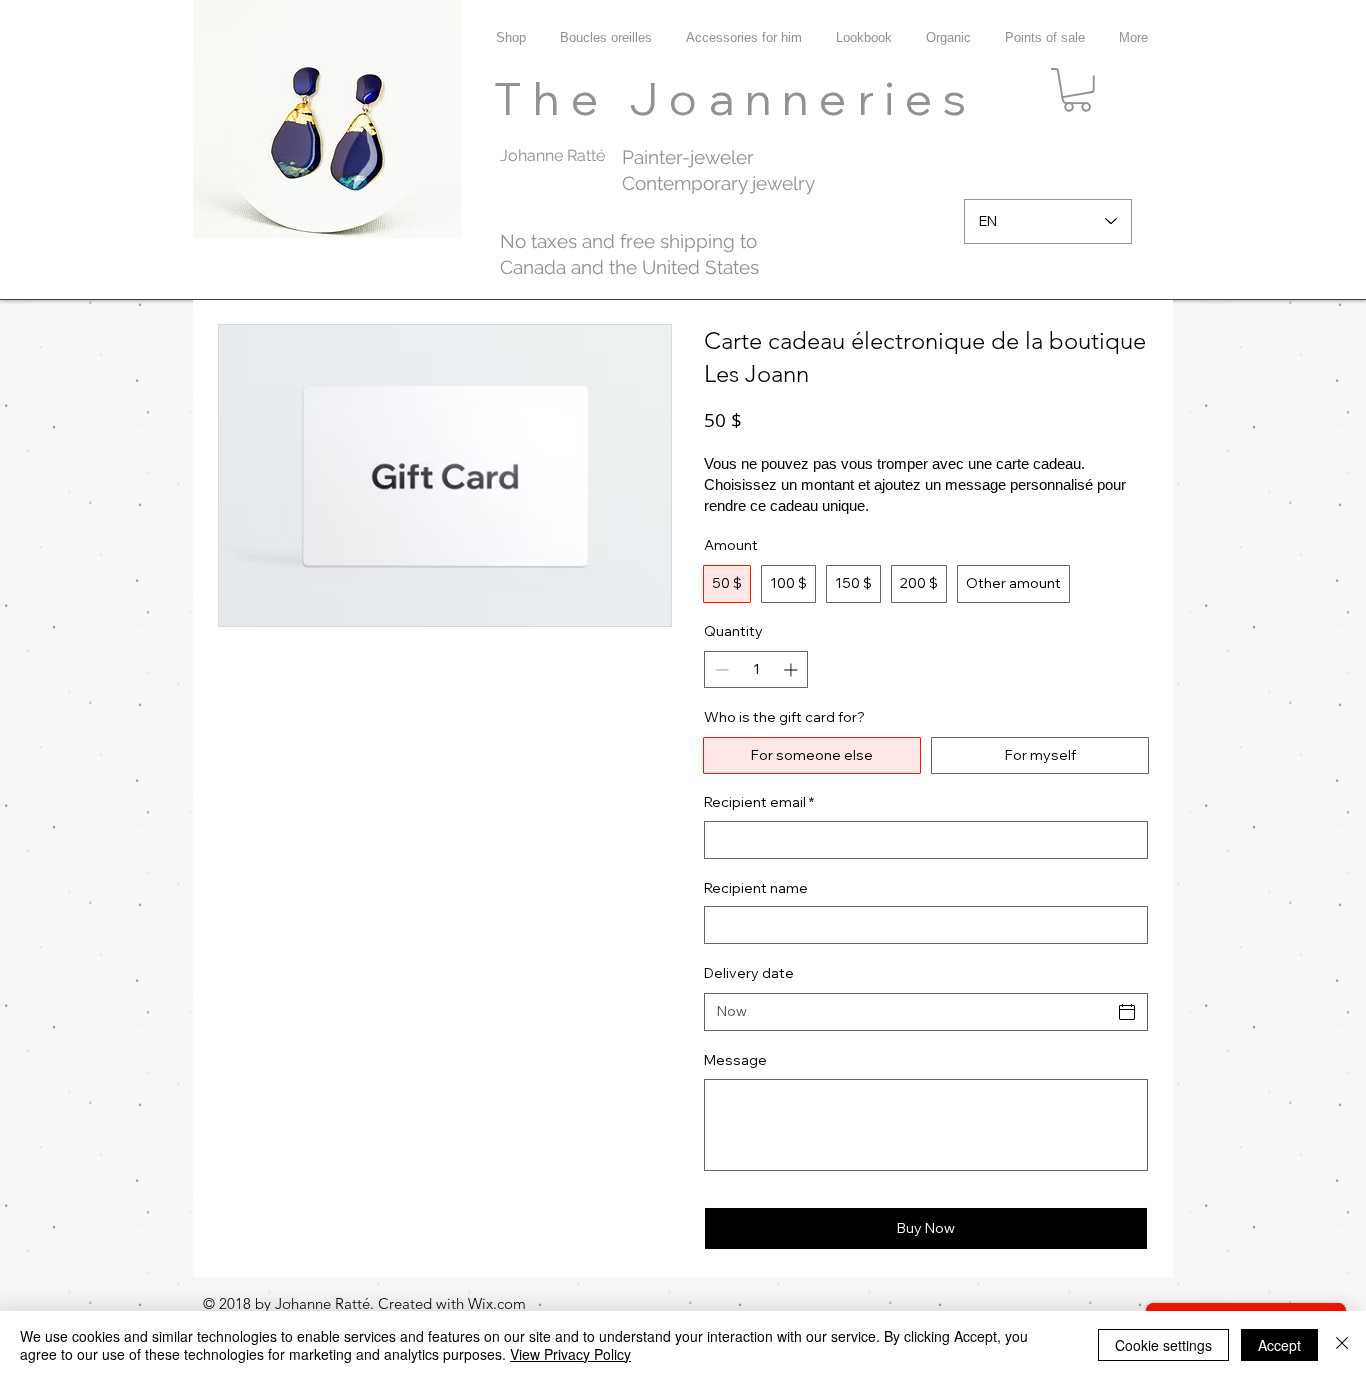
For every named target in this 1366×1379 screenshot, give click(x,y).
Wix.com (497, 1303)
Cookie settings (1163, 1345)
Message (735, 1060)
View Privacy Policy (570, 1354)
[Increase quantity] (792, 669)
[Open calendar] (1127, 1012)
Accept (1279, 1345)
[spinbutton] (756, 669)
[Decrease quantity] (719, 669)
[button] (1077, 90)
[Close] (1342, 1345)
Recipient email (759, 802)
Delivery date (749, 973)
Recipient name (756, 888)
